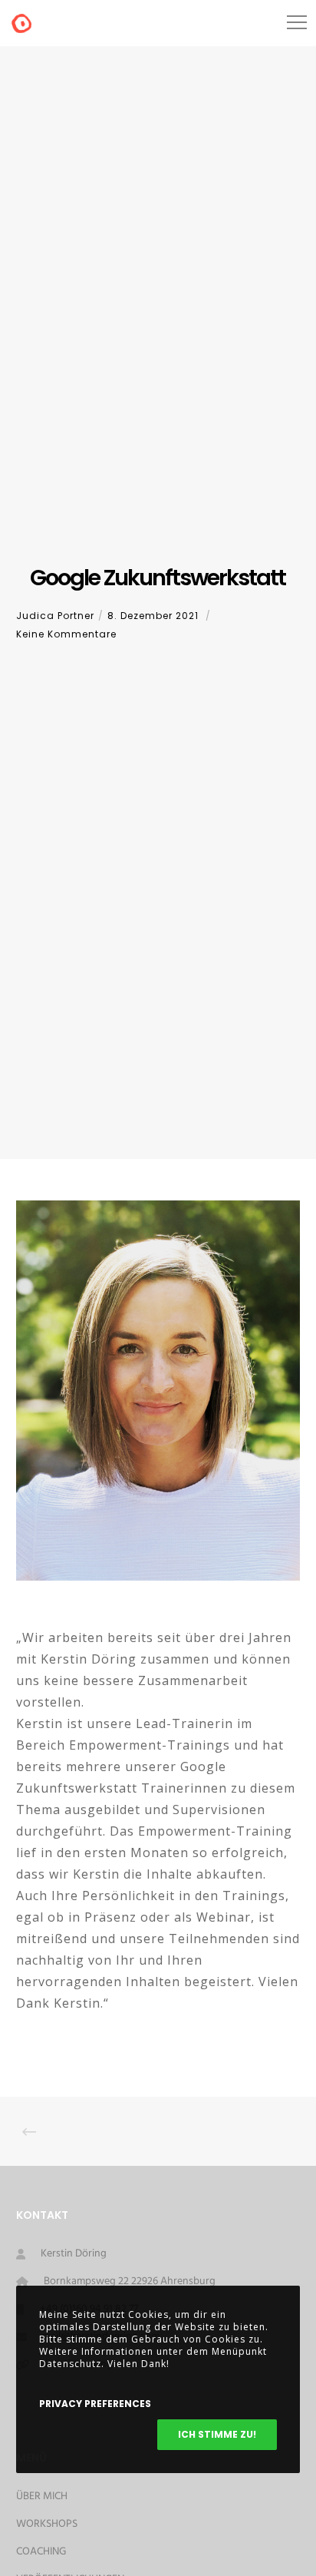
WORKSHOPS (47, 2524)
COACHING (41, 2552)
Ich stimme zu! (217, 2434)
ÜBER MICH (42, 2497)
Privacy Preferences (95, 2404)
